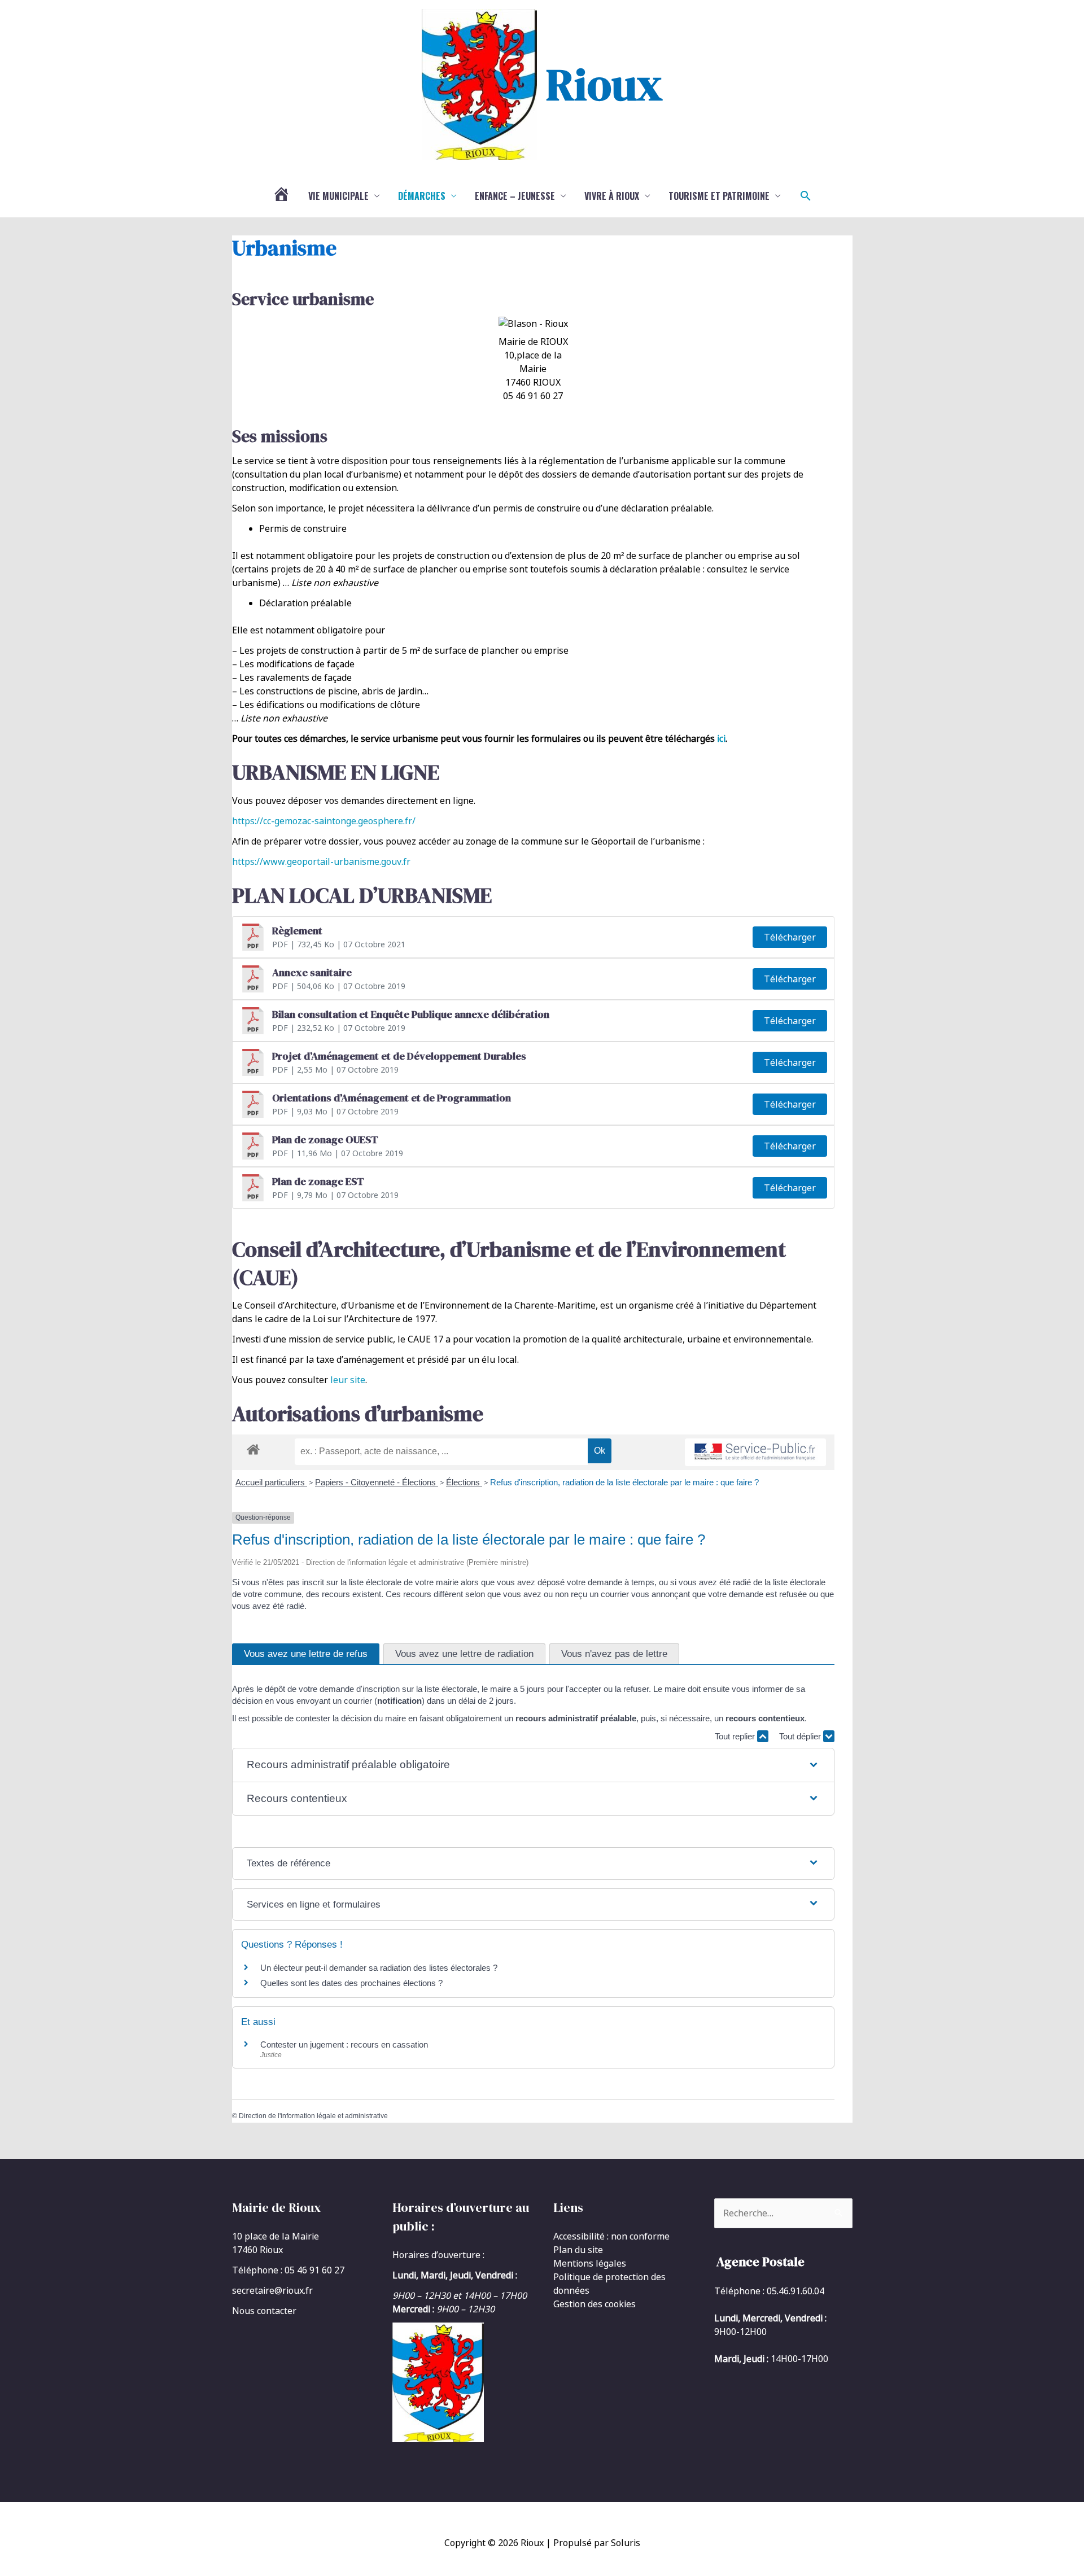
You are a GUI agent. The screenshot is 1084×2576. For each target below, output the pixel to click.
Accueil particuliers (271, 1482)
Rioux (604, 84)
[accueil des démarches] (253, 1447)
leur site (348, 1380)
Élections (464, 1482)
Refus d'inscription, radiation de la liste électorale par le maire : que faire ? (624, 1482)
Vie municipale (338, 196)
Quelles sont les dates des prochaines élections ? (351, 1983)
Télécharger (790, 937)
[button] (806, 196)
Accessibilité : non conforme (611, 2236)
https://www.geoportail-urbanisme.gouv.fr (321, 861)
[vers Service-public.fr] (755, 1452)
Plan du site (578, 2250)
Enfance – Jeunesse (515, 196)
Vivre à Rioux (612, 196)
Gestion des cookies (595, 2304)
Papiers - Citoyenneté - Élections (377, 1482)
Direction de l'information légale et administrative (313, 2116)
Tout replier (736, 1736)
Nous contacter (264, 2311)
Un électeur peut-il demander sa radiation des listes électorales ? (379, 1968)
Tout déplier (801, 1736)
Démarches (422, 196)
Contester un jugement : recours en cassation (344, 2044)
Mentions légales (590, 2263)
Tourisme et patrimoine (719, 196)
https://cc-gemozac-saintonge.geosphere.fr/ (324, 821)
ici (721, 738)
